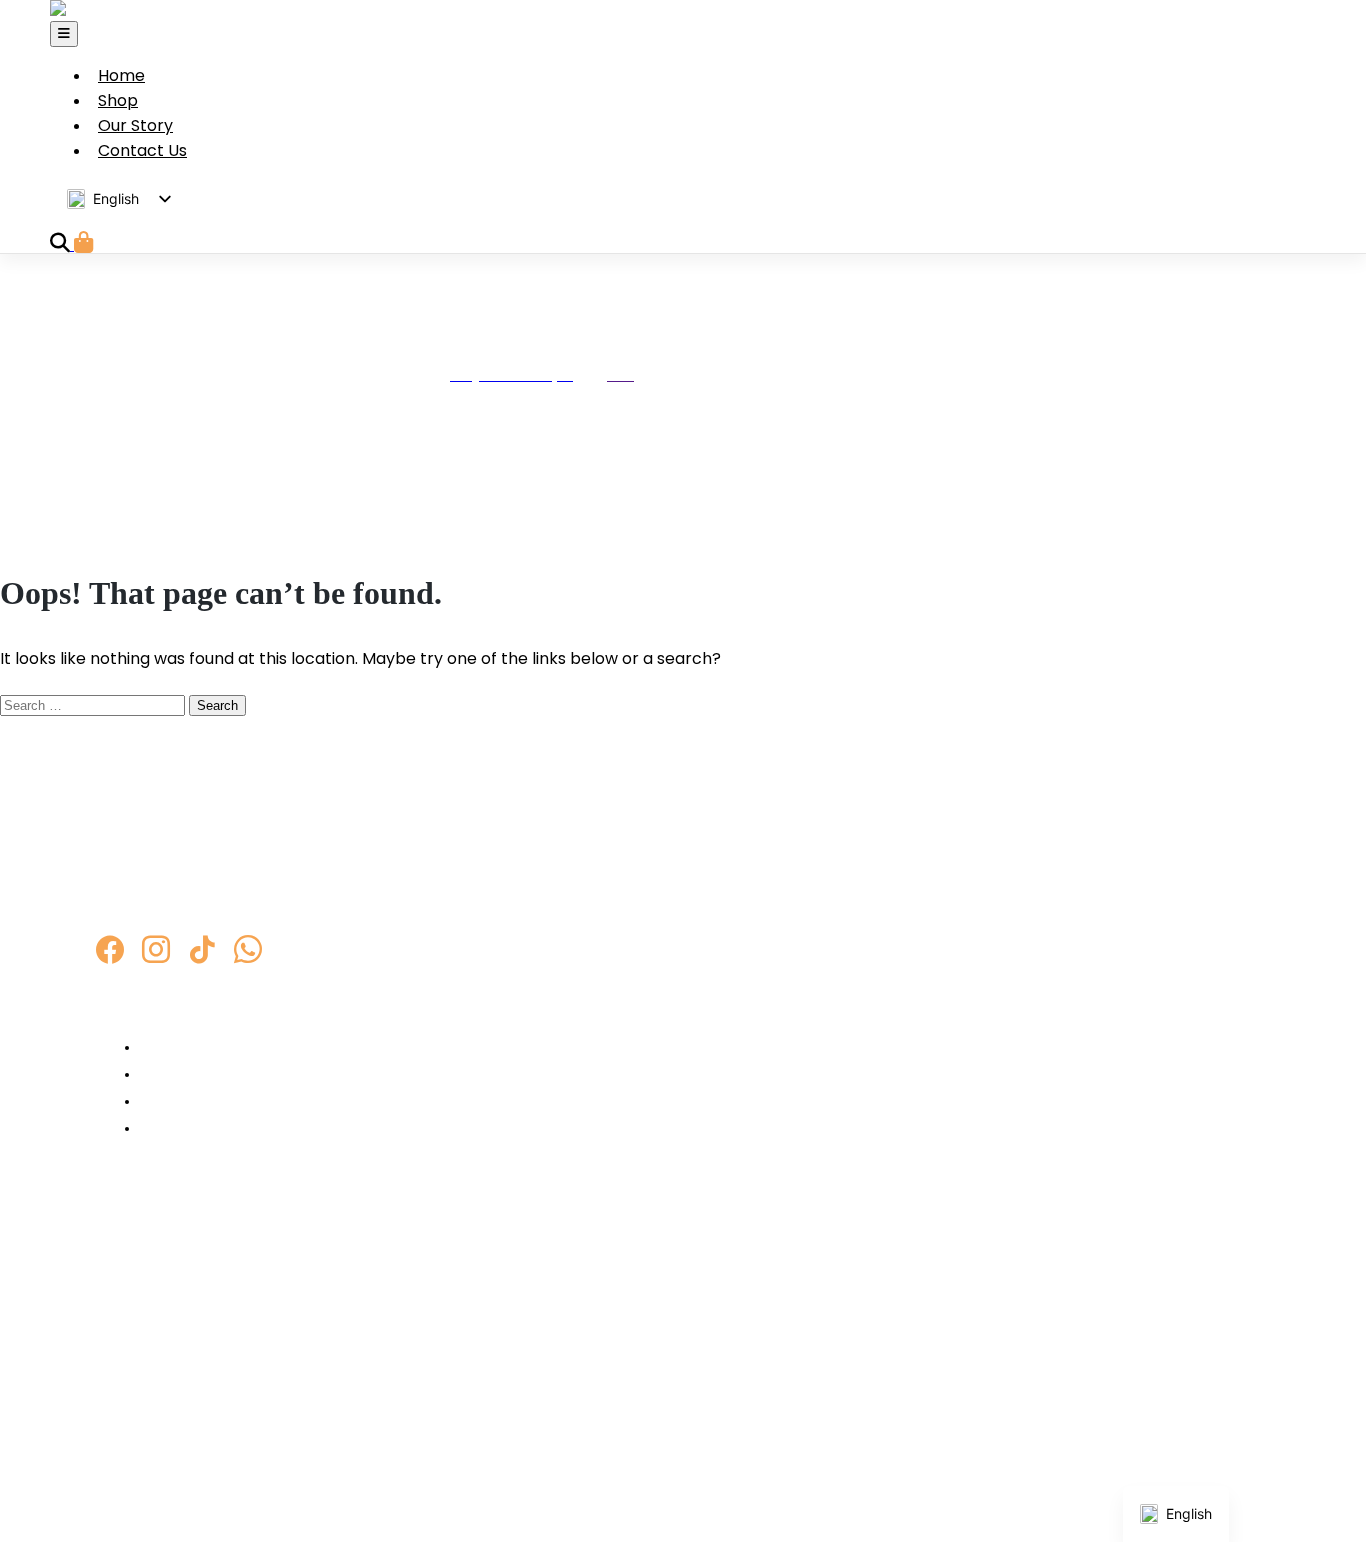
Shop (118, 100)
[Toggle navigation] (64, 34)
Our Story (135, 125)
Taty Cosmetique (184, 1529)
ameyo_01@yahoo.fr (192, 1475)
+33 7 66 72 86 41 (177, 1360)
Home (121, 75)
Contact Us (142, 150)
